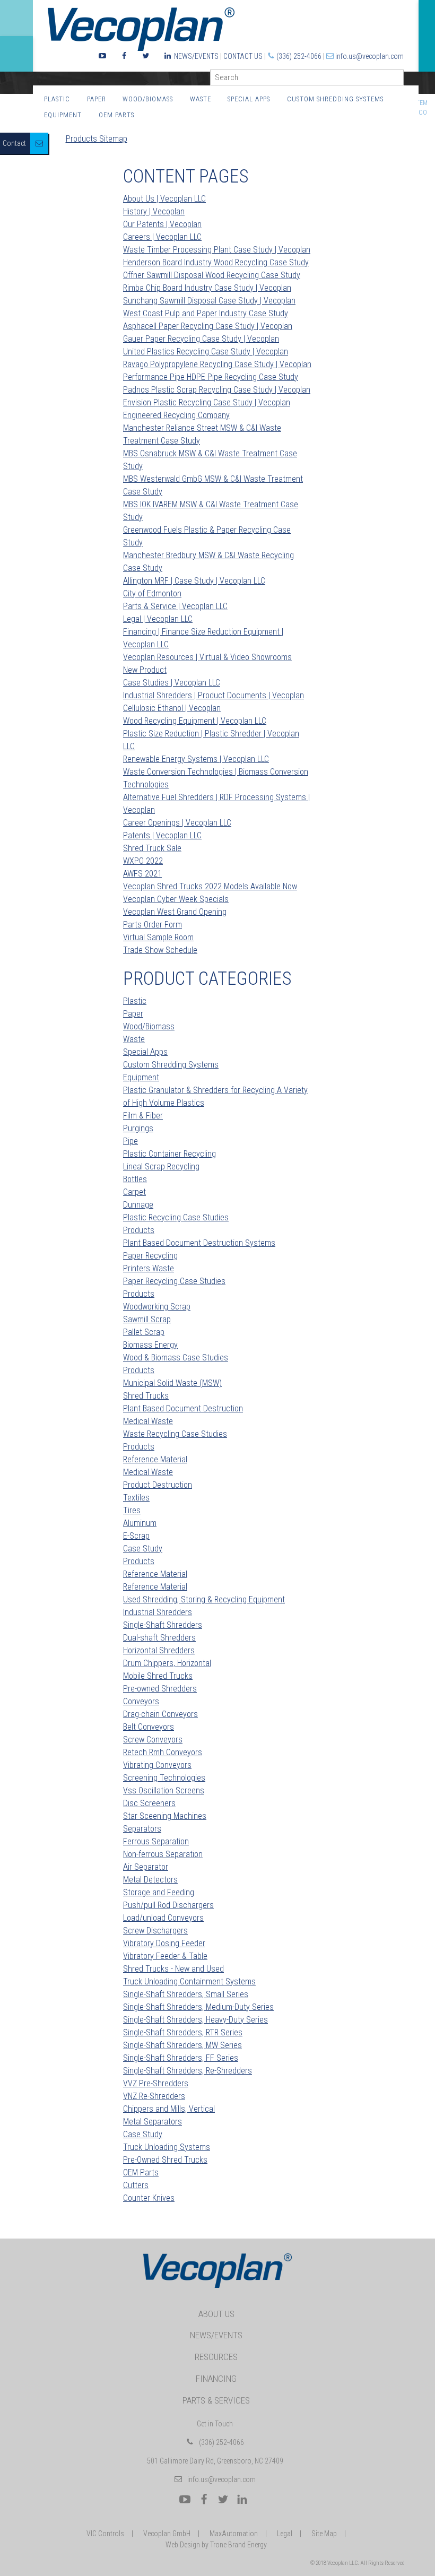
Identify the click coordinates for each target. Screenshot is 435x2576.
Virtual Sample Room (158, 937)
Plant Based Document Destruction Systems (199, 1243)
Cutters (136, 2185)
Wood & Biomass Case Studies (176, 1358)
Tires (132, 1510)
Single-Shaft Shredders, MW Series (182, 2045)
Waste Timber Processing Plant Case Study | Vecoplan (217, 250)
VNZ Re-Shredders (154, 2096)
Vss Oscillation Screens (164, 1790)
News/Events (196, 56)
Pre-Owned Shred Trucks (165, 2160)
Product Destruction (158, 1485)
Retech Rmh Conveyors (163, 1752)
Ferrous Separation (156, 1841)
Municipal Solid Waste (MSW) (172, 1383)
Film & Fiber (143, 1116)
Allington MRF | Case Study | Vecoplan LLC (194, 581)
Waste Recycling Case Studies (175, 1434)
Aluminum (140, 1523)
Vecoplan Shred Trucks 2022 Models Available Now (210, 886)
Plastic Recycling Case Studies (176, 1217)
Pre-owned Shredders (160, 1689)
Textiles (136, 1498)
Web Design (183, 2545)
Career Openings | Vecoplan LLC (177, 823)
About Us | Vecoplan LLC (164, 199)
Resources (216, 2357)
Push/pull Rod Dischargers (168, 1905)
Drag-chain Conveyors (160, 1714)
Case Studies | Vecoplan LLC (172, 683)
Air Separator (146, 1867)
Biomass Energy (150, 1345)
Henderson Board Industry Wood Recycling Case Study (216, 262)
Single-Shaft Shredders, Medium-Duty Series (198, 2007)
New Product (145, 670)
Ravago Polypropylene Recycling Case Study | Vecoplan (217, 364)
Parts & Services (216, 2400)
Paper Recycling (150, 1256)
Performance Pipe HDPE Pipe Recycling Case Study (211, 377)
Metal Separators (153, 2122)
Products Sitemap (97, 139)
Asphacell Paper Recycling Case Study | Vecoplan (208, 326)
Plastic (57, 99)
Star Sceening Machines (165, 1816)
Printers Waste (149, 1268)
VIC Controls (105, 2534)
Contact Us (243, 56)
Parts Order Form (153, 925)
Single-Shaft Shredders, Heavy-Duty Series (195, 2020)
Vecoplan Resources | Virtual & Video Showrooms (207, 657)
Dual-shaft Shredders (159, 1638)
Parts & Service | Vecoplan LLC (175, 606)
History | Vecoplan (154, 211)
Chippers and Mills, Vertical (169, 2109)
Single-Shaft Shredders (163, 1625)
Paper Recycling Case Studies (174, 1281)
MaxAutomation (234, 2534)
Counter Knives (149, 2198)
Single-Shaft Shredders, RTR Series (183, 2032)
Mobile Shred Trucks (158, 1676)
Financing (216, 2379)
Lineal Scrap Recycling (161, 1166)
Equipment (63, 115)
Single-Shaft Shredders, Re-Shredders (188, 2071)
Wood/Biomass (148, 99)
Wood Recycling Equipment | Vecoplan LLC (195, 721)
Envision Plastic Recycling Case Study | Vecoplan (207, 402)
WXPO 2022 (143, 861)
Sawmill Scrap (147, 1319)
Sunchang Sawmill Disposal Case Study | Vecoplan (209, 301)
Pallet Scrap (144, 1332)
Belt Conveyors (149, 1727)
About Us (216, 2314)
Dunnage (138, 1205)
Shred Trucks (146, 1396)
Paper (97, 99)
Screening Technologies (164, 1778)
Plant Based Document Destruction (183, 1408)
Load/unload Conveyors (163, 1918)
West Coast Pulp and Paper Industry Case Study (206, 313)
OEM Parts (116, 115)
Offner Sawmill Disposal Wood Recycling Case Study (212, 275)
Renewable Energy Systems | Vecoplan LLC (196, 759)
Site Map (324, 2534)
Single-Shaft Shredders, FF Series (181, 2058)
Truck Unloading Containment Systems (189, 1981)
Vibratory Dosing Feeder (164, 1943)
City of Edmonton (152, 593)
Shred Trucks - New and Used (173, 1969)
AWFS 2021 (142, 874)
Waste (201, 99)
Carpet (134, 1192)
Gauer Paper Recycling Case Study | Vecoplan (201, 339)
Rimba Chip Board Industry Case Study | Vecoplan (207, 288)
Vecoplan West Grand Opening (175, 912)
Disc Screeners (149, 1803)
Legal (285, 2534)
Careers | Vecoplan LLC (162, 237)
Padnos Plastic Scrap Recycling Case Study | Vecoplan (217, 390)
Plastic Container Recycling (169, 1154)
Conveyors (141, 1701)
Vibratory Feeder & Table (165, 1956)
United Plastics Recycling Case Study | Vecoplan (206, 352)
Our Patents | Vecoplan (162, 224)
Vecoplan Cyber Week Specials (176, 899)
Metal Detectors (150, 1880)
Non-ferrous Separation (163, 1854)
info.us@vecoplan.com (369, 56)
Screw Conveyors (153, 1740)
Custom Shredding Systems (335, 99)
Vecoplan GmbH (167, 2534)
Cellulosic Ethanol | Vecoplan (172, 708)
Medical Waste (148, 1421)
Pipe (130, 1141)
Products (139, 1230)
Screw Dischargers (155, 1931)
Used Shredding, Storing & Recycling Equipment (204, 1599)
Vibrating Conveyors (157, 1765)
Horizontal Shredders (159, 1650)
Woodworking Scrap (157, 1307)
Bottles (135, 1179)
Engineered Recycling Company (176, 415)
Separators (142, 1829)
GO (399, 80)
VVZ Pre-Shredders (156, 2083)
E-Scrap (136, 1536)
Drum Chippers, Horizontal (167, 1663)
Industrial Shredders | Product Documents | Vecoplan (214, 695)
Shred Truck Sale (152, 848)
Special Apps (249, 99)
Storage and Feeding (159, 1892)
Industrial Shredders (158, 1612)
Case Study (143, 1549)
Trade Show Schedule (160, 950)
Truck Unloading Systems (167, 2147)
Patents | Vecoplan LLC (162, 835)
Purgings (138, 1128)
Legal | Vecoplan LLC (158, 619)
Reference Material (155, 1459)
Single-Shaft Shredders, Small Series (186, 1994)
